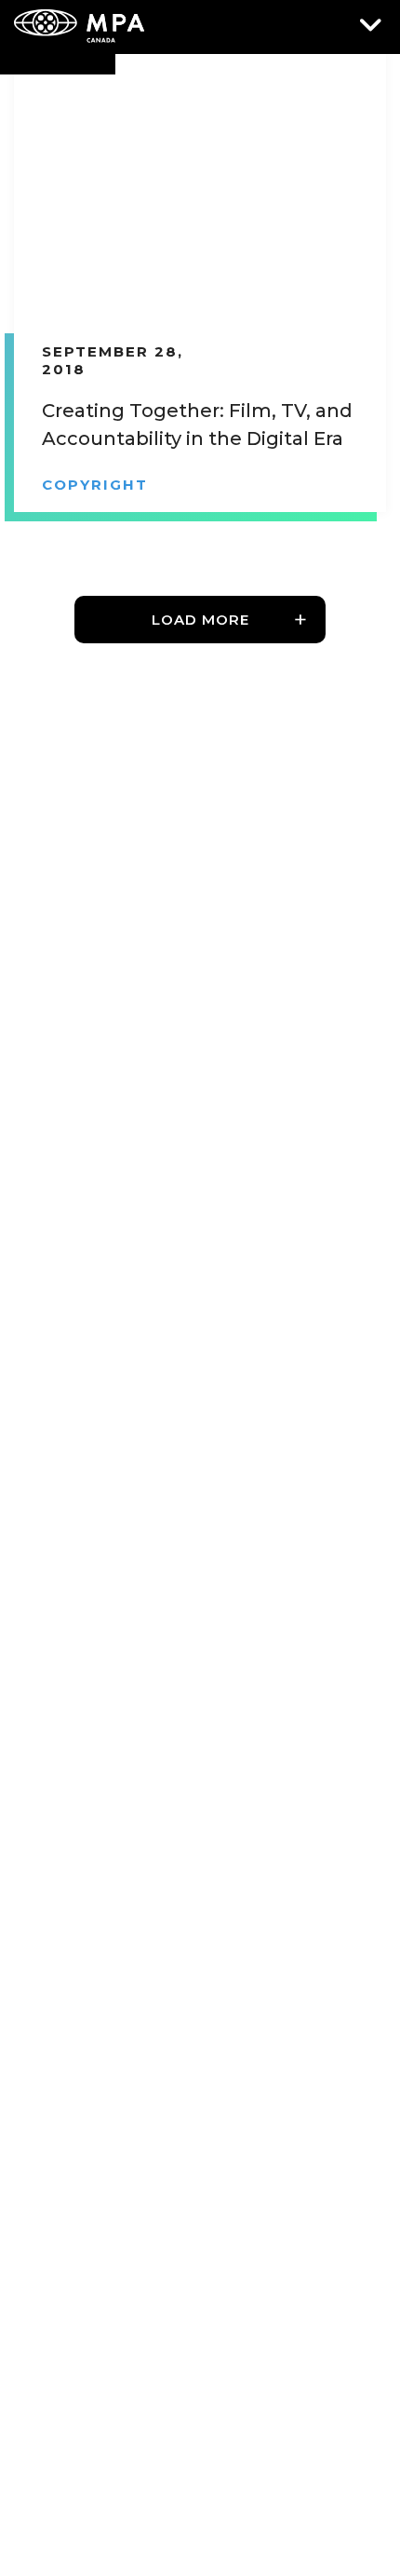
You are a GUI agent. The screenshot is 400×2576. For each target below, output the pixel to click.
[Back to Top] (358, 2478)
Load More (200, 620)
